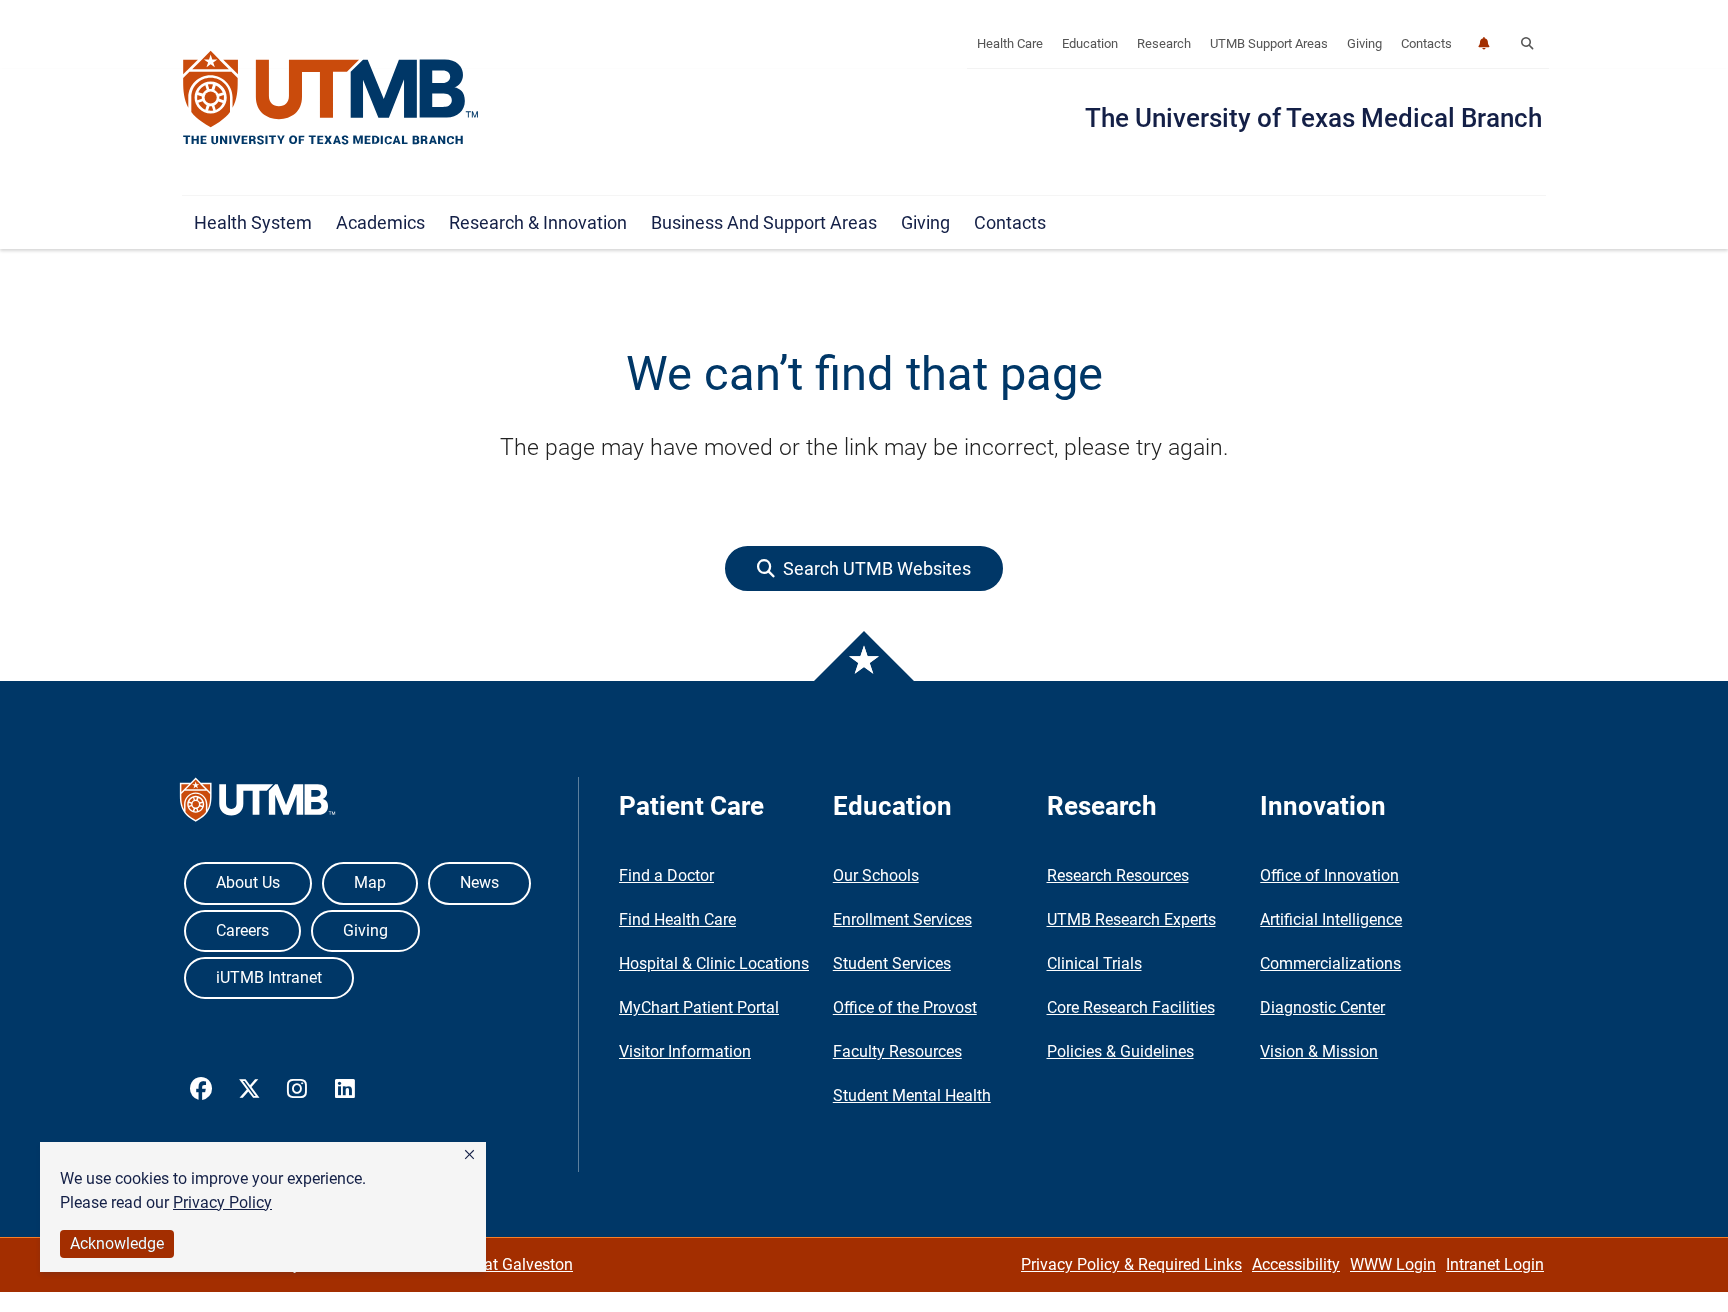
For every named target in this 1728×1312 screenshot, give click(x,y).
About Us (248, 882)
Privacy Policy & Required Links (1131, 1264)
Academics (380, 222)
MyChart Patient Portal (699, 1007)
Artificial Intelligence (1331, 919)
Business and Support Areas (764, 222)
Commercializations (1330, 963)
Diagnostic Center (1322, 1007)
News (479, 882)
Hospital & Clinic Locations (714, 963)
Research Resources (1118, 875)
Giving (1364, 43)
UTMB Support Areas (1269, 43)
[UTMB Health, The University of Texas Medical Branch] (257, 804)
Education (1090, 43)
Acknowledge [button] (117, 1243)
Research (1164, 43)
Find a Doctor (666, 875)
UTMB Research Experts (1131, 919)
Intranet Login (1495, 1264)
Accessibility (1296, 1264)
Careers (242, 930)
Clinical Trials (1094, 963)
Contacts (1426, 43)
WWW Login (1393, 1264)
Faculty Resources (897, 1051)
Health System (253, 222)
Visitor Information (685, 1051)
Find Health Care (677, 919)
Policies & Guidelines (1120, 1051)
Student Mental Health (912, 1095)
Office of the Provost (905, 1007)
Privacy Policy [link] (222, 1202)
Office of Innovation (1329, 875)
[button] (469, 1155)
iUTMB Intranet (269, 977)
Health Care (1010, 43)
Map (370, 882)
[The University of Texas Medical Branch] (331, 99)
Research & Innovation (538, 222)
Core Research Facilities (1131, 1007)
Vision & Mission (1319, 1051)
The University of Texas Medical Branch (1313, 118)
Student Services (892, 963)
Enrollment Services (902, 919)
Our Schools (876, 875)
